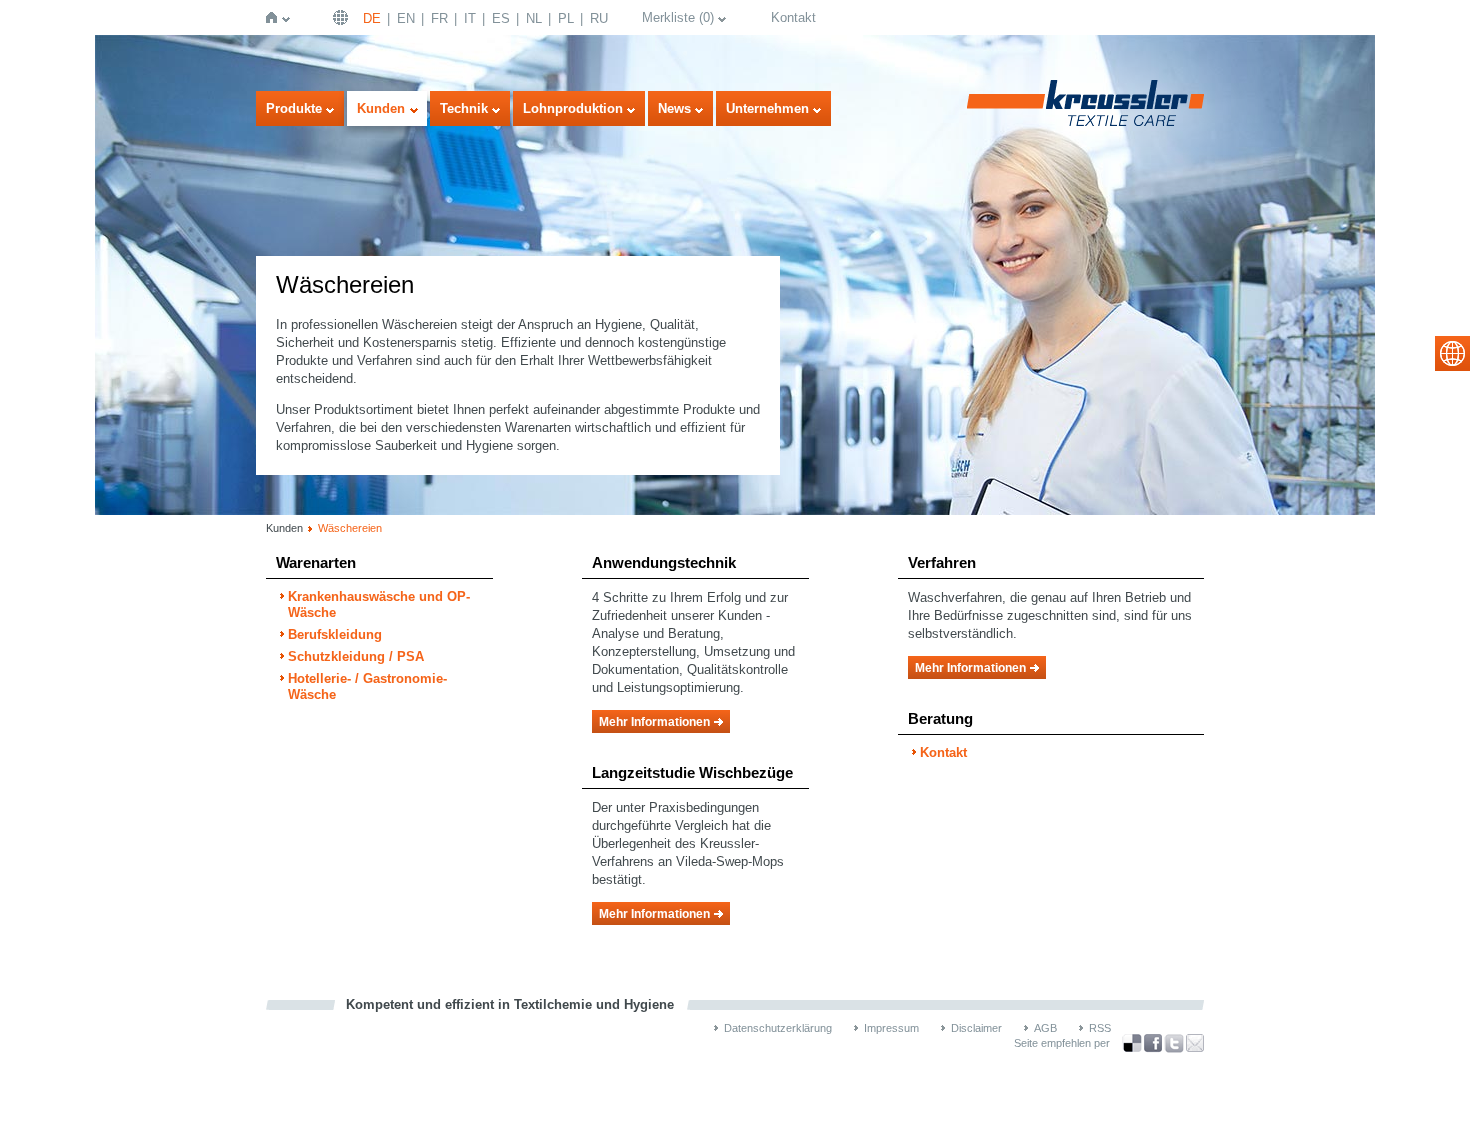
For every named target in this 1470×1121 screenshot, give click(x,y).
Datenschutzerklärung (778, 1028)
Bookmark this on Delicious (1132, 1043)
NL (534, 18)
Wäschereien (350, 528)
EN (406, 18)
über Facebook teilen (1153, 1043)
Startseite (275, 17)
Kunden (381, 108)
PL (566, 18)
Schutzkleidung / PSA (356, 656)
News (674, 108)
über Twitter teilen (1174, 1043)
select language (1452, 353)
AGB (1045, 1028)
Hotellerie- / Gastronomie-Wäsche (367, 686)
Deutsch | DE (343, 17)
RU (599, 18)
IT (470, 18)
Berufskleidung (335, 634)
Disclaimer (976, 1028)
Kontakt (793, 17)
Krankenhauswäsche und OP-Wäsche (379, 604)
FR (439, 18)
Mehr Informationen (654, 722)
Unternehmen (767, 108)
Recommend (1195, 1043)
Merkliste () (678, 17)
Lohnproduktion (573, 108)
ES (501, 18)
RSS (1100, 1028)
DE (372, 18)
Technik (464, 108)
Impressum (891, 1028)
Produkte (294, 108)
